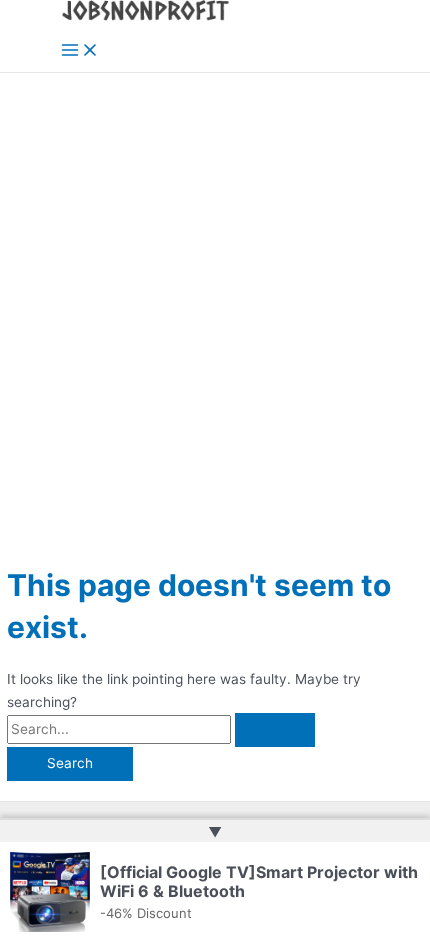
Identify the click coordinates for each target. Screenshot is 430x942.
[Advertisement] (215, 298)
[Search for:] (161, 729)
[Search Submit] (275, 730)
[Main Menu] (80, 51)
